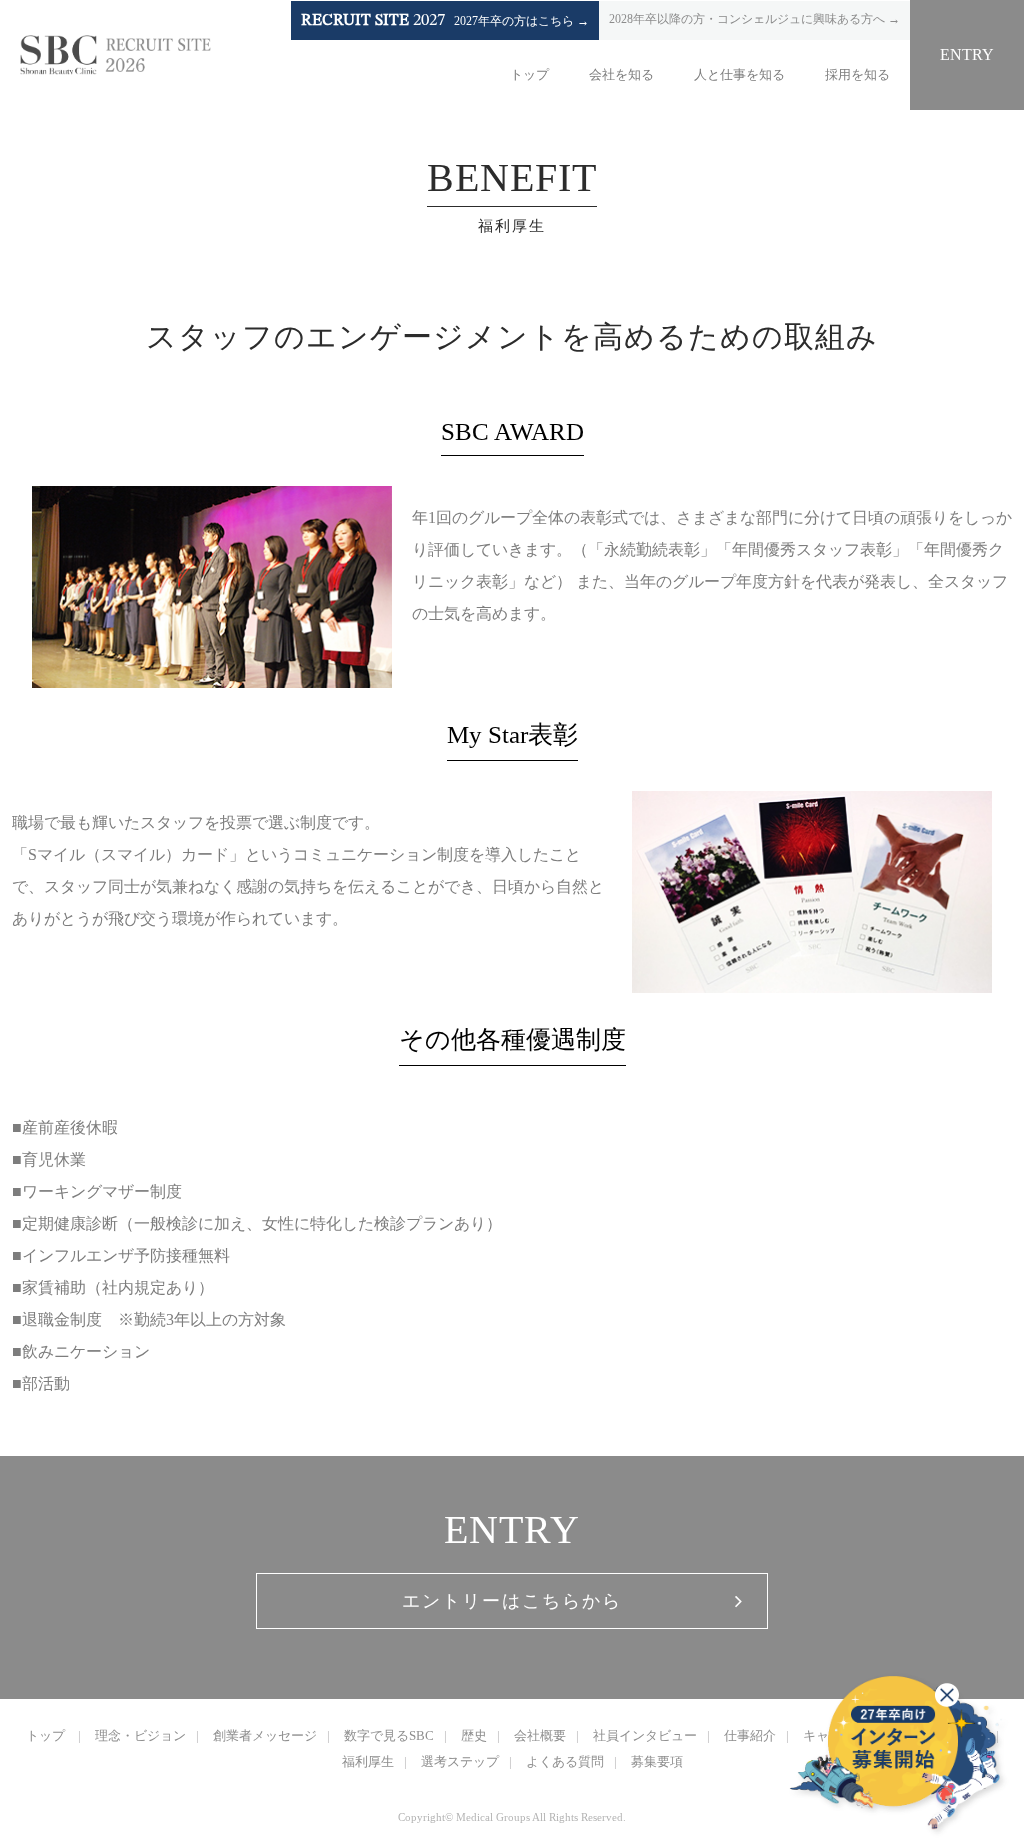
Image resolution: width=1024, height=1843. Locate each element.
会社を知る (621, 74)
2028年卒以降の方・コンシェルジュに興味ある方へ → (754, 19)
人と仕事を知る (739, 74)
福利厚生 (368, 1761)
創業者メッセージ (265, 1735)
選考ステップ (460, 1761)
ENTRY (967, 54)
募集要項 (657, 1761)
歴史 (474, 1735)
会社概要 (540, 1735)
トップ (529, 74)
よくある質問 (565, 1761)
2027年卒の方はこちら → (445, 20)
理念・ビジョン (140, 1735)
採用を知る (857, 74)
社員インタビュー (645, 1735)
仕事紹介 (750, 1735)
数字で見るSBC (389, 1735)
